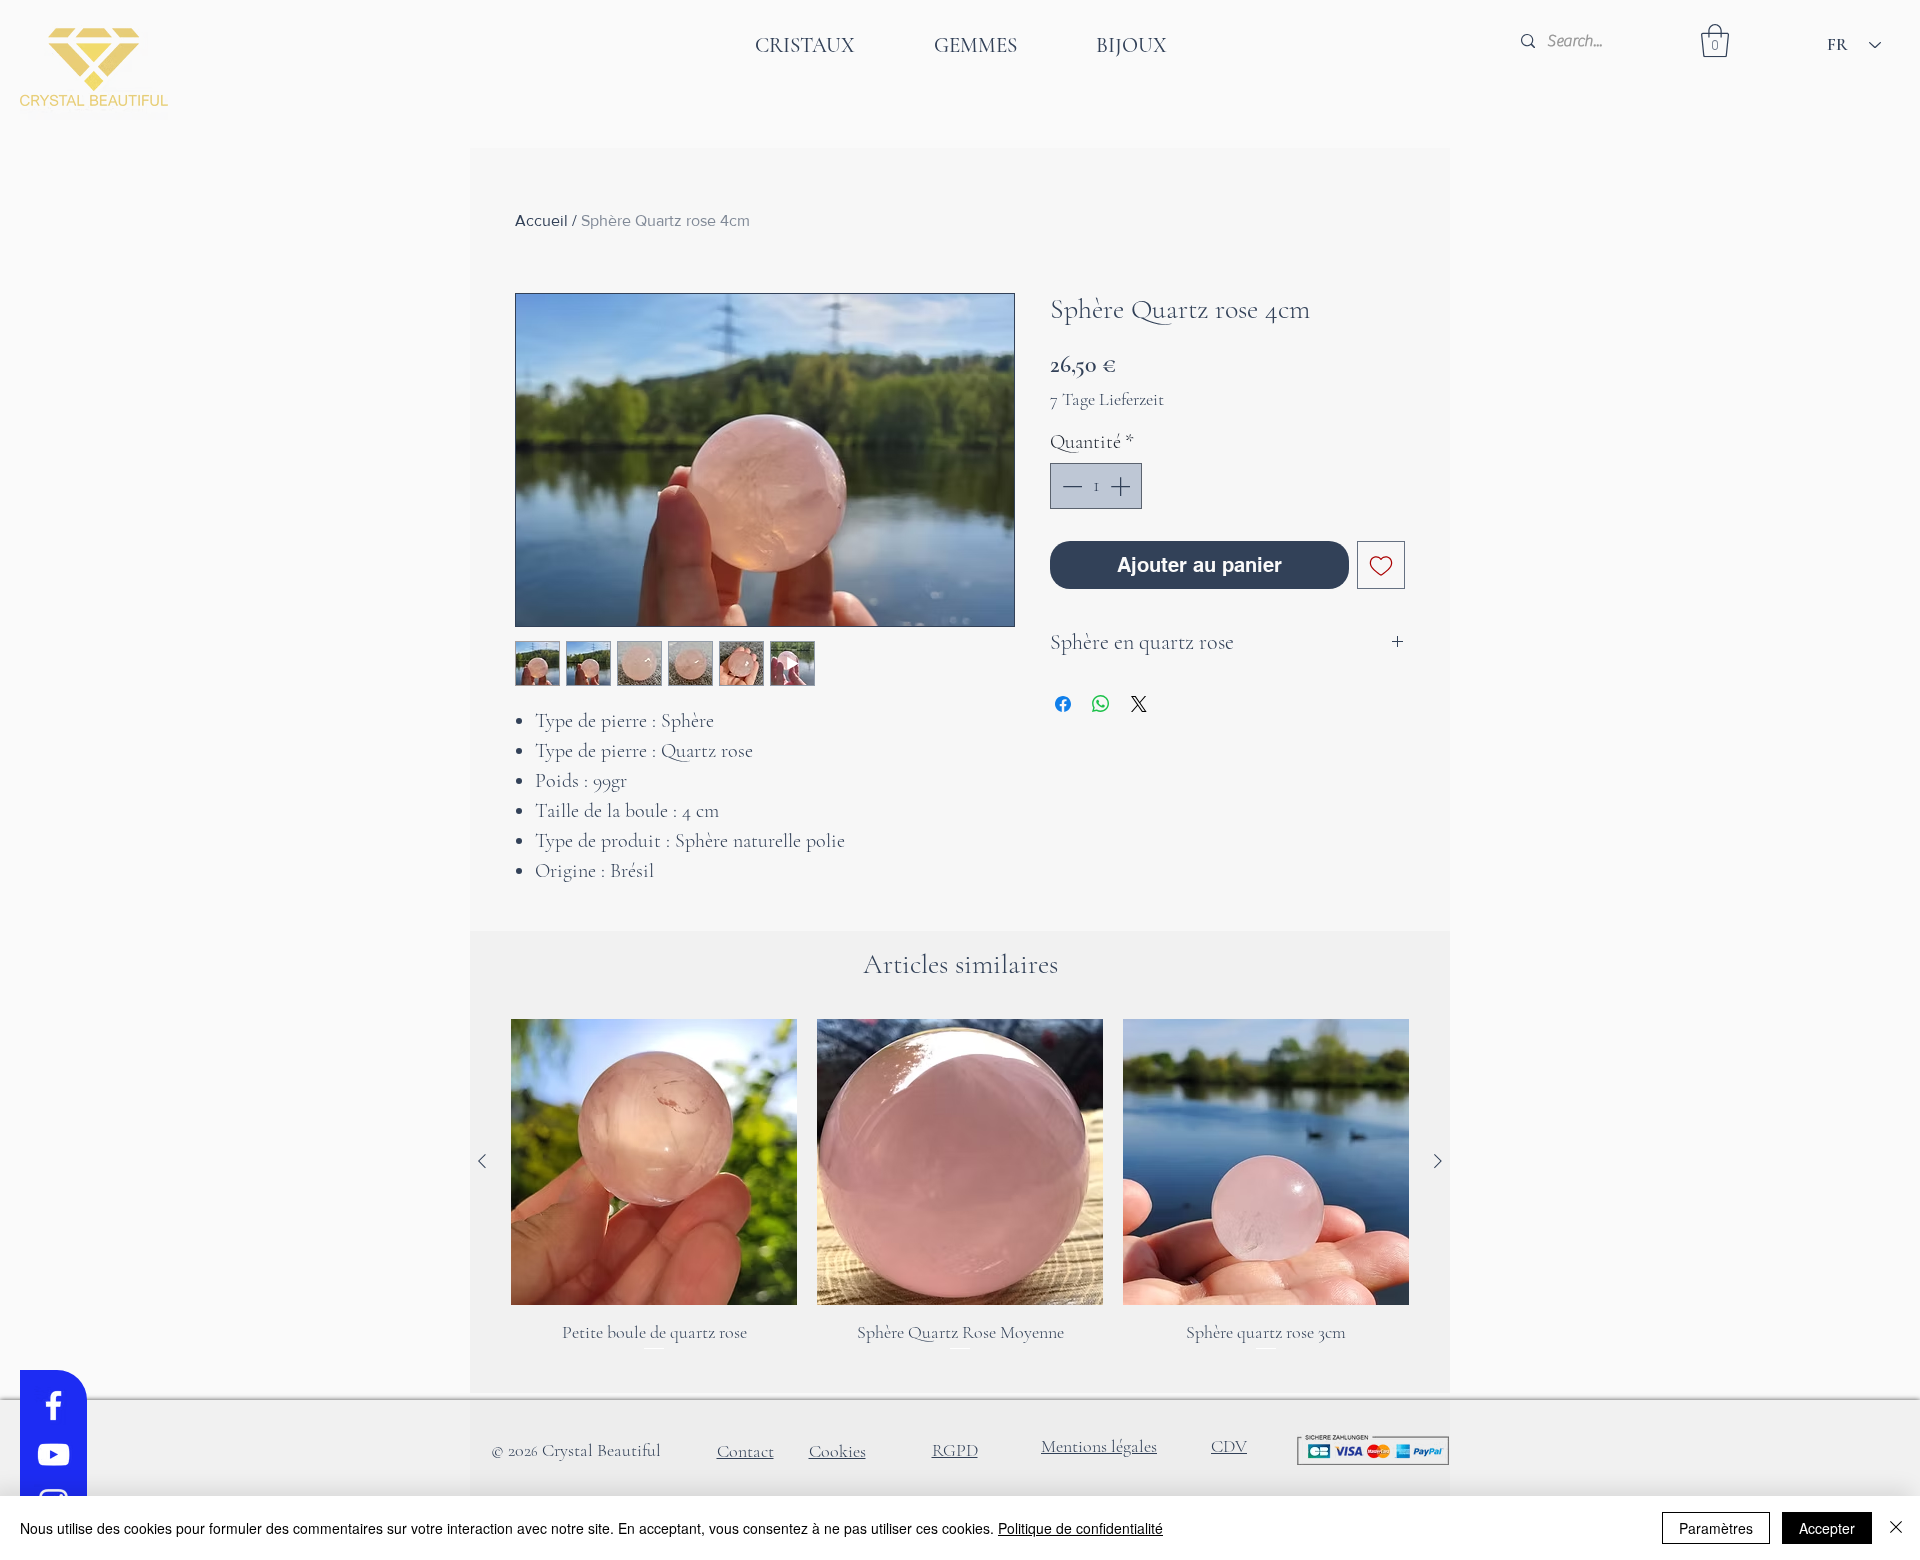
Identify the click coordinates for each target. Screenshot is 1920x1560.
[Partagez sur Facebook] (1063, 704)
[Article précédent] (482, 1161)
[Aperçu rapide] (654, 1162)
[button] (1715, 40)
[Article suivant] (1438, 1161)
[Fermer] (1896, 1528)
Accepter (1827, 1528)
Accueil (541, 220)
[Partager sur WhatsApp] (1101, 704)
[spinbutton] (1096, 486)
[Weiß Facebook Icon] (53, 1405)
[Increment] (1122, 486)
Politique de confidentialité (1080, 1528)
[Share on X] (1139, 704)
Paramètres (1716, 1528)
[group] (960, 1198)
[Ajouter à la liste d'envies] (1381, 565)
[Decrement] (1070, 486)
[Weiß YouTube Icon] (53, 1454)
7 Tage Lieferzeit (1107, 399)
